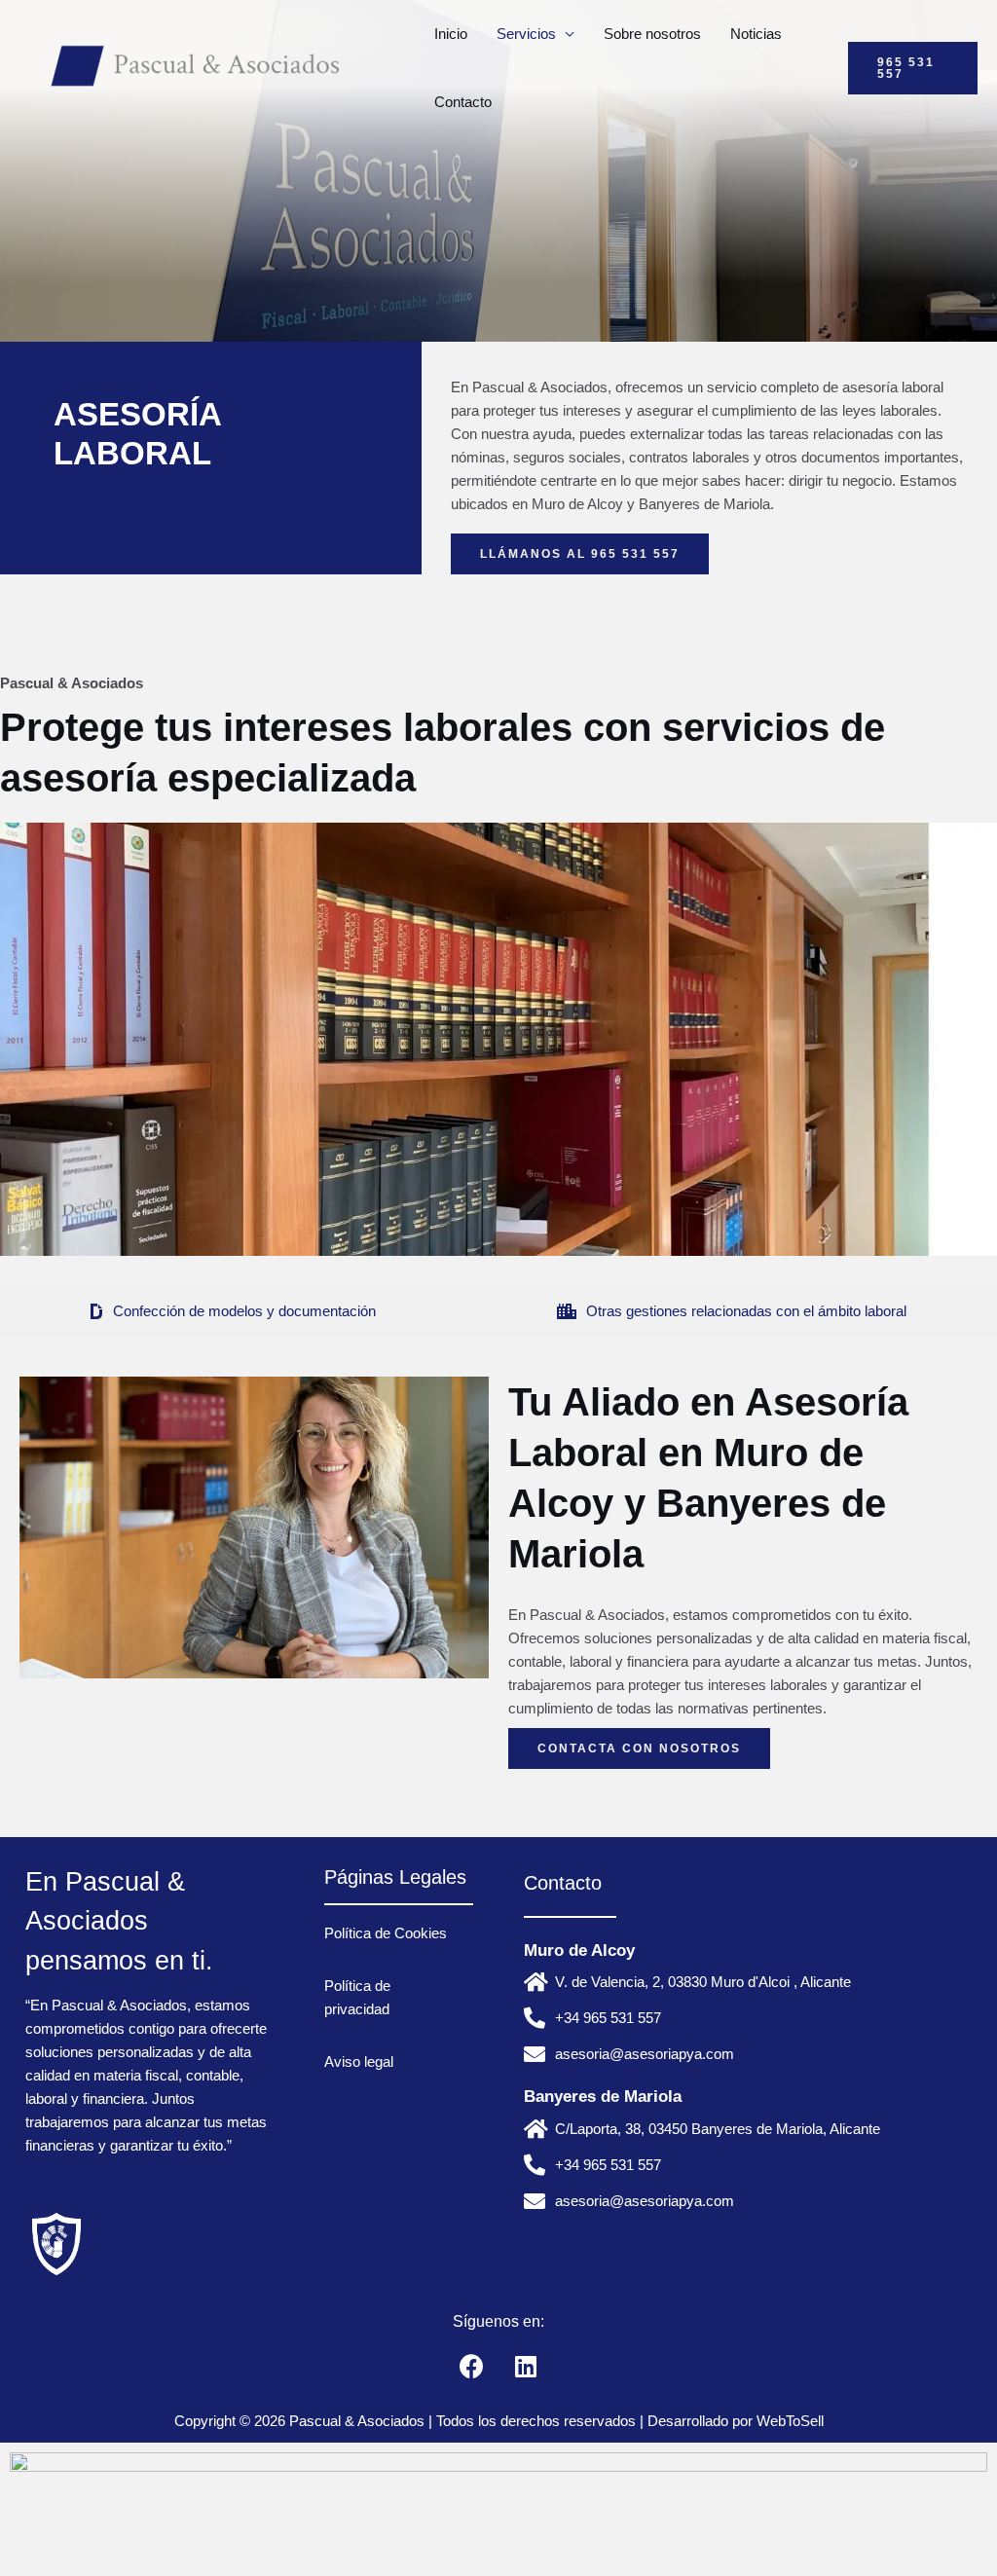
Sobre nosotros (652, 34)
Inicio (451, 34)
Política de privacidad (357, 1997)
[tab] (233, 1311)
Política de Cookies (386, 1933)
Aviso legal (359, 2061)
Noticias (756, 34)
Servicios (526, 34)
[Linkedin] (526, 2366)
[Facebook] (472, 2366)
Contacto (463, 102)
